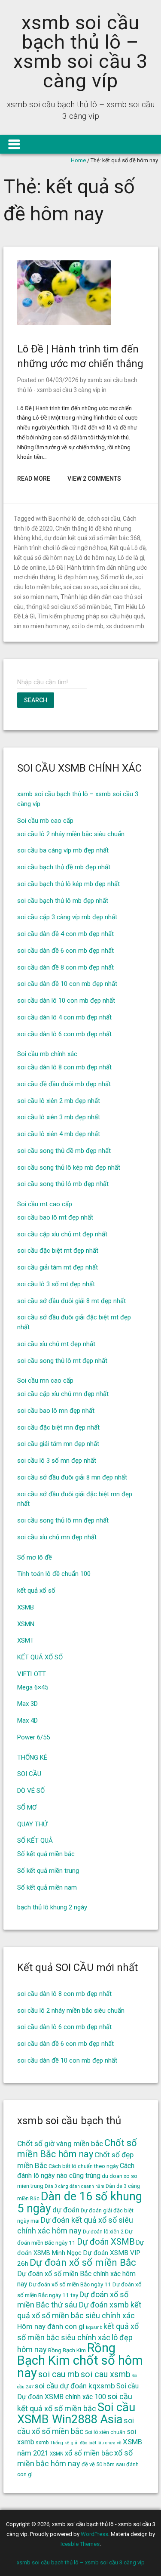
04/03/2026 (62, 380)
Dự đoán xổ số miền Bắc (83, 2262)
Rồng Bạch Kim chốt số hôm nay (80, 2360)
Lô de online (30, 568)
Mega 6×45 (33, 1687)
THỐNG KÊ (32, 1757)
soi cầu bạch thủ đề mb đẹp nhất (64, 867)
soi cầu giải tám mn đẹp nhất (58, 1444)
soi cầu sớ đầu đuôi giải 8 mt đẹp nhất (71, 1301)
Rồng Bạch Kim (67, 2350)
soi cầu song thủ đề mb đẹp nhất (64, 1151)
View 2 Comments (94, 479)
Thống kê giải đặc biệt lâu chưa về (86, 2443)
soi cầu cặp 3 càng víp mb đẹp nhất (67, 917)
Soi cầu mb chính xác (47, 1054)
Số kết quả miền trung (48, 1871)
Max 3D (27, 1704)
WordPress (94, 2534)
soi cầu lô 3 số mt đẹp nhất (56, 1284)
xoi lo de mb (87, 626)
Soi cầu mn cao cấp (45, 1381)
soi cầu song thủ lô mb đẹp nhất (63, 1184)
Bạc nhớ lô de (67, 519)
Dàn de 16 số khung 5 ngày (80, 2202)
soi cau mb (59, 2374)
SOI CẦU (29, 1774)
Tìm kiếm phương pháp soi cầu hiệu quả (91, 616)
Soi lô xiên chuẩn (105, 2432)
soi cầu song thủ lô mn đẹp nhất (63, 1520)
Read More (34, 479)
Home (78, 160)
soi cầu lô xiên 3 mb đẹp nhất (59, 1117)
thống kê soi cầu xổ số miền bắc (69, 607)
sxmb (42, 2443)
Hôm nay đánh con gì (51, 2326)
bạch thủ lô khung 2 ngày (52, 1907)
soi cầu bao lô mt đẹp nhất (55, 1217)
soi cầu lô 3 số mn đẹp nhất (57, 1461)
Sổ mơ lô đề (35, 1557)
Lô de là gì (131, 558)
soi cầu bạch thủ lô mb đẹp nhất (63, 901)
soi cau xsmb (106, 2374)
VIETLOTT (32, 1674)
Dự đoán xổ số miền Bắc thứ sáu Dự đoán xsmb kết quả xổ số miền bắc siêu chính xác (79, 2305)
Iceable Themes (80, 2544)
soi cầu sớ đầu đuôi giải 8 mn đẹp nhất (72, 1477)
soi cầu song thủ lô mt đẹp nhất (62, 1361)
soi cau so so (81, 587)
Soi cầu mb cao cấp (45, 821)
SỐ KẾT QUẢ (35, 1841)
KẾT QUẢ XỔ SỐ (40, 1657)
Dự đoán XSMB (106, 2242)
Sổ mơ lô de (117, 577)
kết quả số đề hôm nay (44, 558)
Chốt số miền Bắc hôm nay (77, 2148)
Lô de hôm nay (96, 558)
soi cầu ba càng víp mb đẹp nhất (63, 850)
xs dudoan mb (125, 626)
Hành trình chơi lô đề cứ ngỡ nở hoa (61, 548)
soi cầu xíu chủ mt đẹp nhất (56, 1344)
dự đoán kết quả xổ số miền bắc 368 (92, 538)
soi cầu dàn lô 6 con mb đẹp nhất (64, 1034)
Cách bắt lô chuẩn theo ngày (84, 2166)
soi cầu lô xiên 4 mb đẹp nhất (59, 1134)
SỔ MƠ (27, 1807)
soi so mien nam (36, 597)
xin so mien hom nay (41, 626)
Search (36, 700)
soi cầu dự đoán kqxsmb (75, 2386)
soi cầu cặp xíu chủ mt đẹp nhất (62, 1234)
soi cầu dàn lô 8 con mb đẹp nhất (64, 1067)
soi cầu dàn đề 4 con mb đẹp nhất (65, 934)
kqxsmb (94, 2327)
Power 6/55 (33, 1737)
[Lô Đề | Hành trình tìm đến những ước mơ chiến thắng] (64, 323)
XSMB (26, 1607)
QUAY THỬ (32, 1824)
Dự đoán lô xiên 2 (103, 2232)
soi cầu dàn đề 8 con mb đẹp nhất (65, 967)
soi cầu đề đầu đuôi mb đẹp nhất (64, 1084)
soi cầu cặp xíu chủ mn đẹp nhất (63, 1394)
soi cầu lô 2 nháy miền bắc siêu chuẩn (71, 834)
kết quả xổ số (36, 1591)
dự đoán (66, 2210)
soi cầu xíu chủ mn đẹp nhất (57, 1537)
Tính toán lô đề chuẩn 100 (54, 1574)
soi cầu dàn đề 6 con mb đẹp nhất (65, 951)
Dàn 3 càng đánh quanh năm (74, 2186)
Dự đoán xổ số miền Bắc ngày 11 (70, 2284)
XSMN (26, 1624)
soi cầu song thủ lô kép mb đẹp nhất (69, 1168)
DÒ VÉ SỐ (31, 1791)
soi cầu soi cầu (120, 587)
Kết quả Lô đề (128, 548)
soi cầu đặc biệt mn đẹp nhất (58, 1427)
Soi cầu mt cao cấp (45, 1204)
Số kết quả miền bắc (46, 1854)
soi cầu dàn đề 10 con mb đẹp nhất (67, 984)
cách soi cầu (104, 519)
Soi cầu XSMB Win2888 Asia (76, 2413)
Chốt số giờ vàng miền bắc (60, 2144)
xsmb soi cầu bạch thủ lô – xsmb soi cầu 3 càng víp (80, 52)
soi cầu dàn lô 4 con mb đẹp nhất (64, 1017)
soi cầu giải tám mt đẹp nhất (58, 1267)
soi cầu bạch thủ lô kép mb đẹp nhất (68, 884)
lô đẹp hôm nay (78, 577)
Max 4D (27, 1720)
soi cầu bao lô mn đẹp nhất (56, 1411)
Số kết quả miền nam (47, 1887)
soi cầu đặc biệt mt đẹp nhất (58, 1251)
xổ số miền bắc (89, 2453)
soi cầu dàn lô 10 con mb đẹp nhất (66, 1001)
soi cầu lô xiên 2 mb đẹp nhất (59, 1101)
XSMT (26, 1640)
